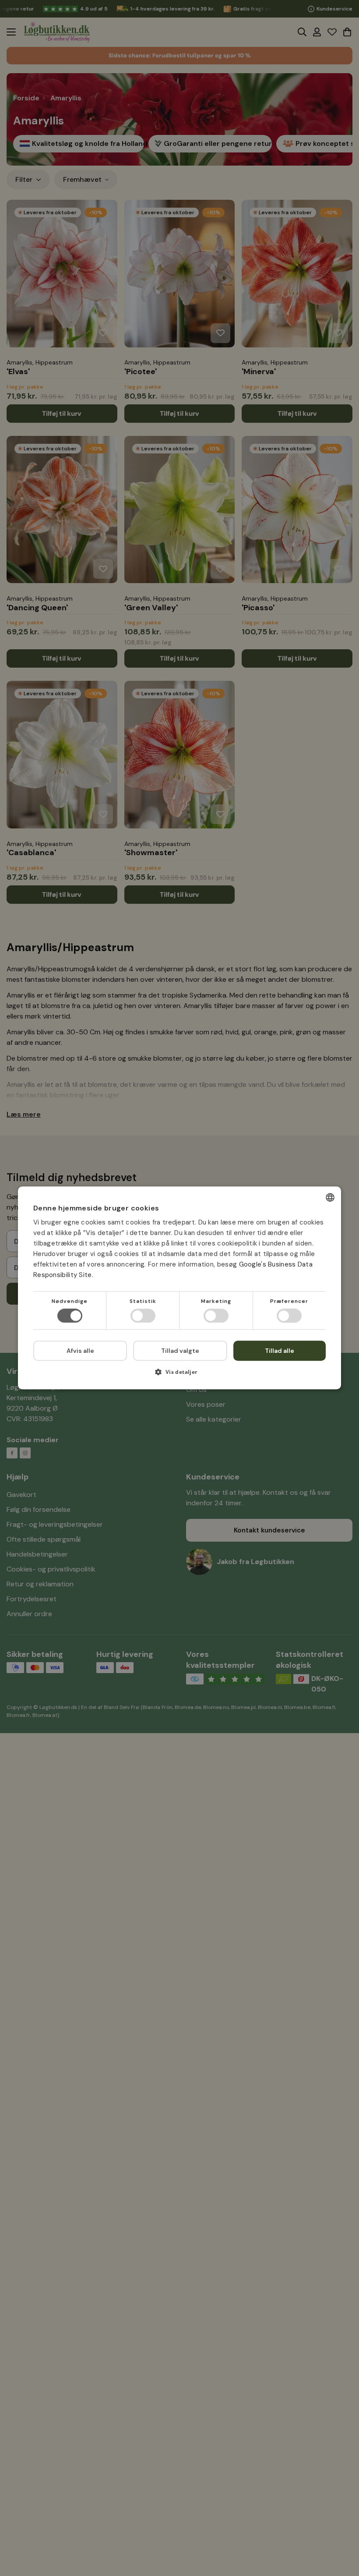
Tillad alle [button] (280, 1351)
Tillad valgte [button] (180, 1351)
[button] (179, 1375)
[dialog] (179, 1288)
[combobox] (330, 1197)
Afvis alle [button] (80, 1351)
